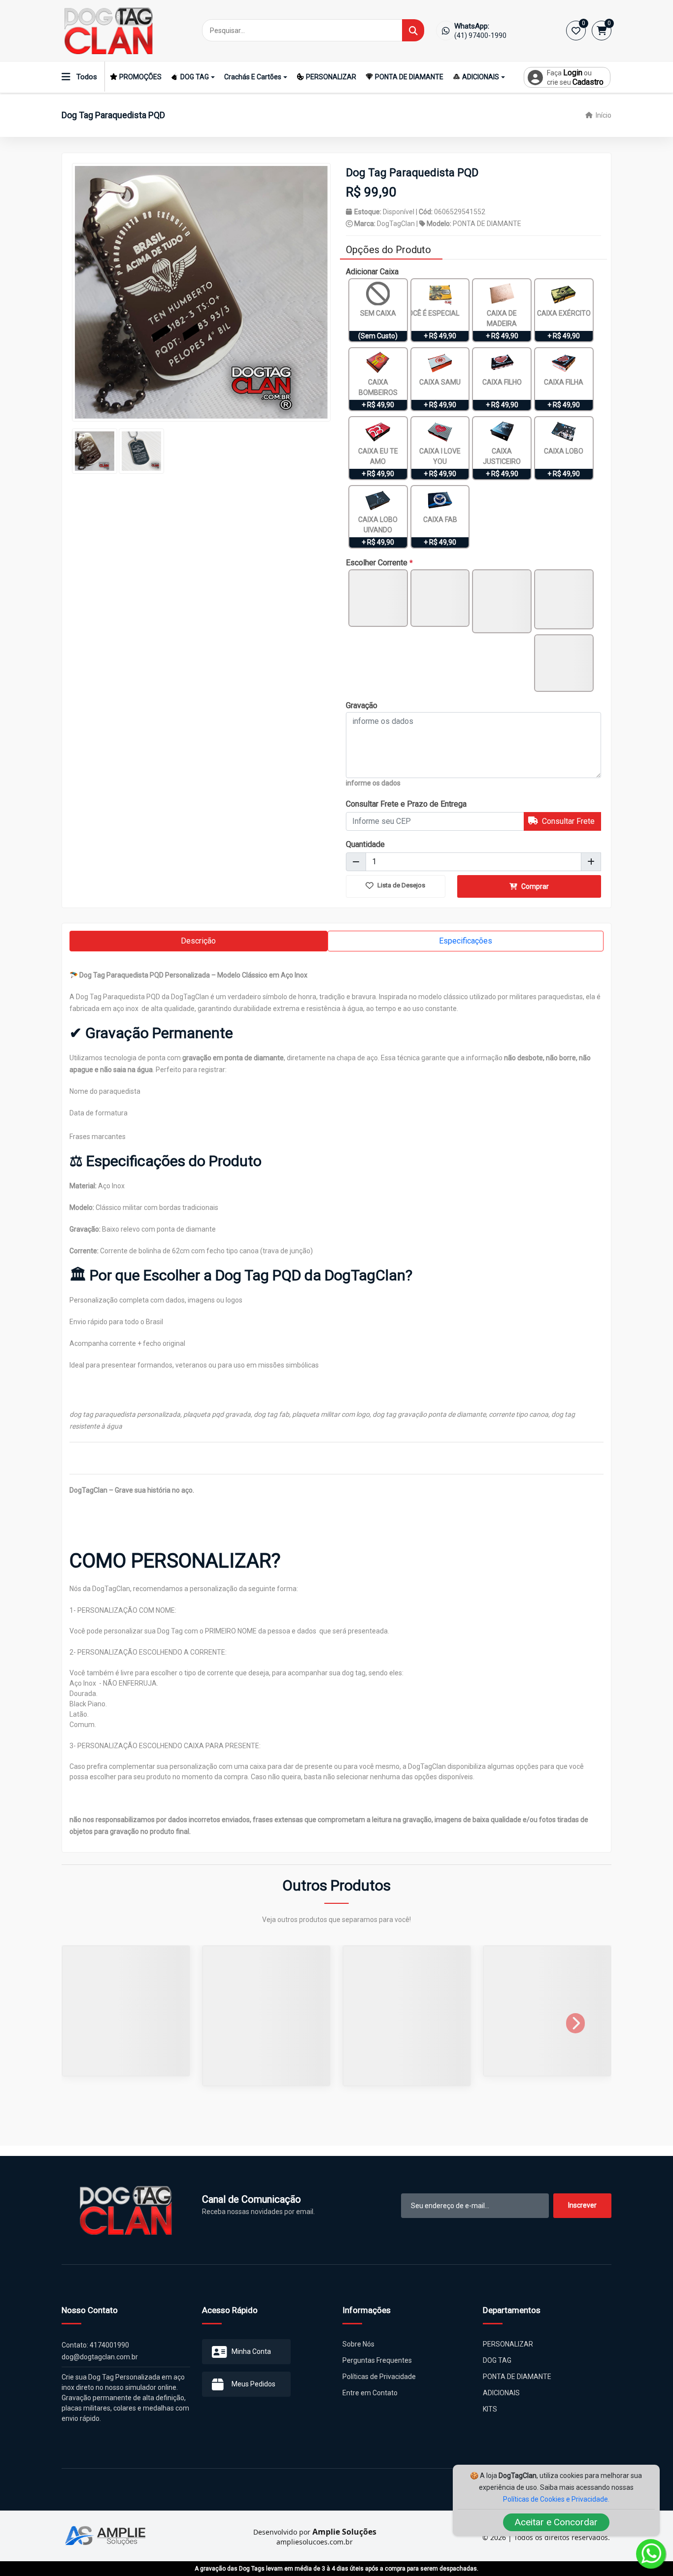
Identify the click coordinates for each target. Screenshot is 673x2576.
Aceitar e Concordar (556, 2522)
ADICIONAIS (481, 77)
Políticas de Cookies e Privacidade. (556, 2499)
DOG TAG (195, 77)
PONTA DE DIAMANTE (409, 77)
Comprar (534, 886)
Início (603, 115)
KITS (490, 2419)
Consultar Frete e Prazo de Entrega (406, 804)
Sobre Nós (358, 2354)
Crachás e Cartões (253, 77)
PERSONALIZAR (331, 77)
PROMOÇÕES (140, 77)
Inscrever (582, 2216)
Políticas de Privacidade (379, 2387)
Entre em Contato (370, 2403)
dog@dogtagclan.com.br (100, 2367)
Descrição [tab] (198, 941)
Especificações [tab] (466, 941)
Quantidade (365, 844)
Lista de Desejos (401, 885)
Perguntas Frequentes (377, 2371)
